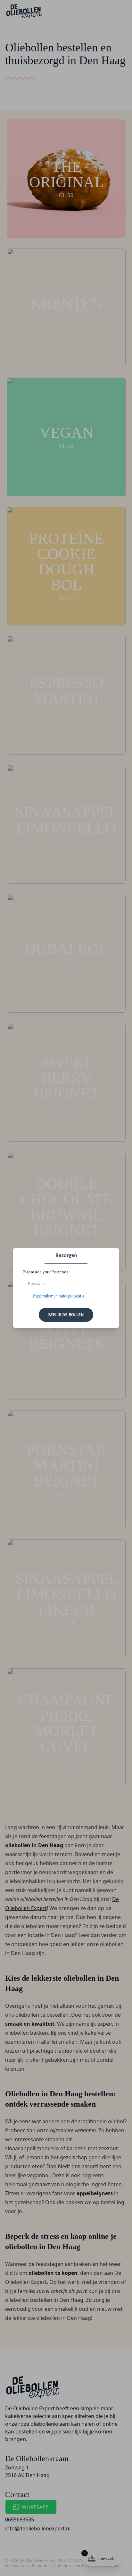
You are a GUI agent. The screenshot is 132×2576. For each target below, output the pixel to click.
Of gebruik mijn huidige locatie (58, 1296)
